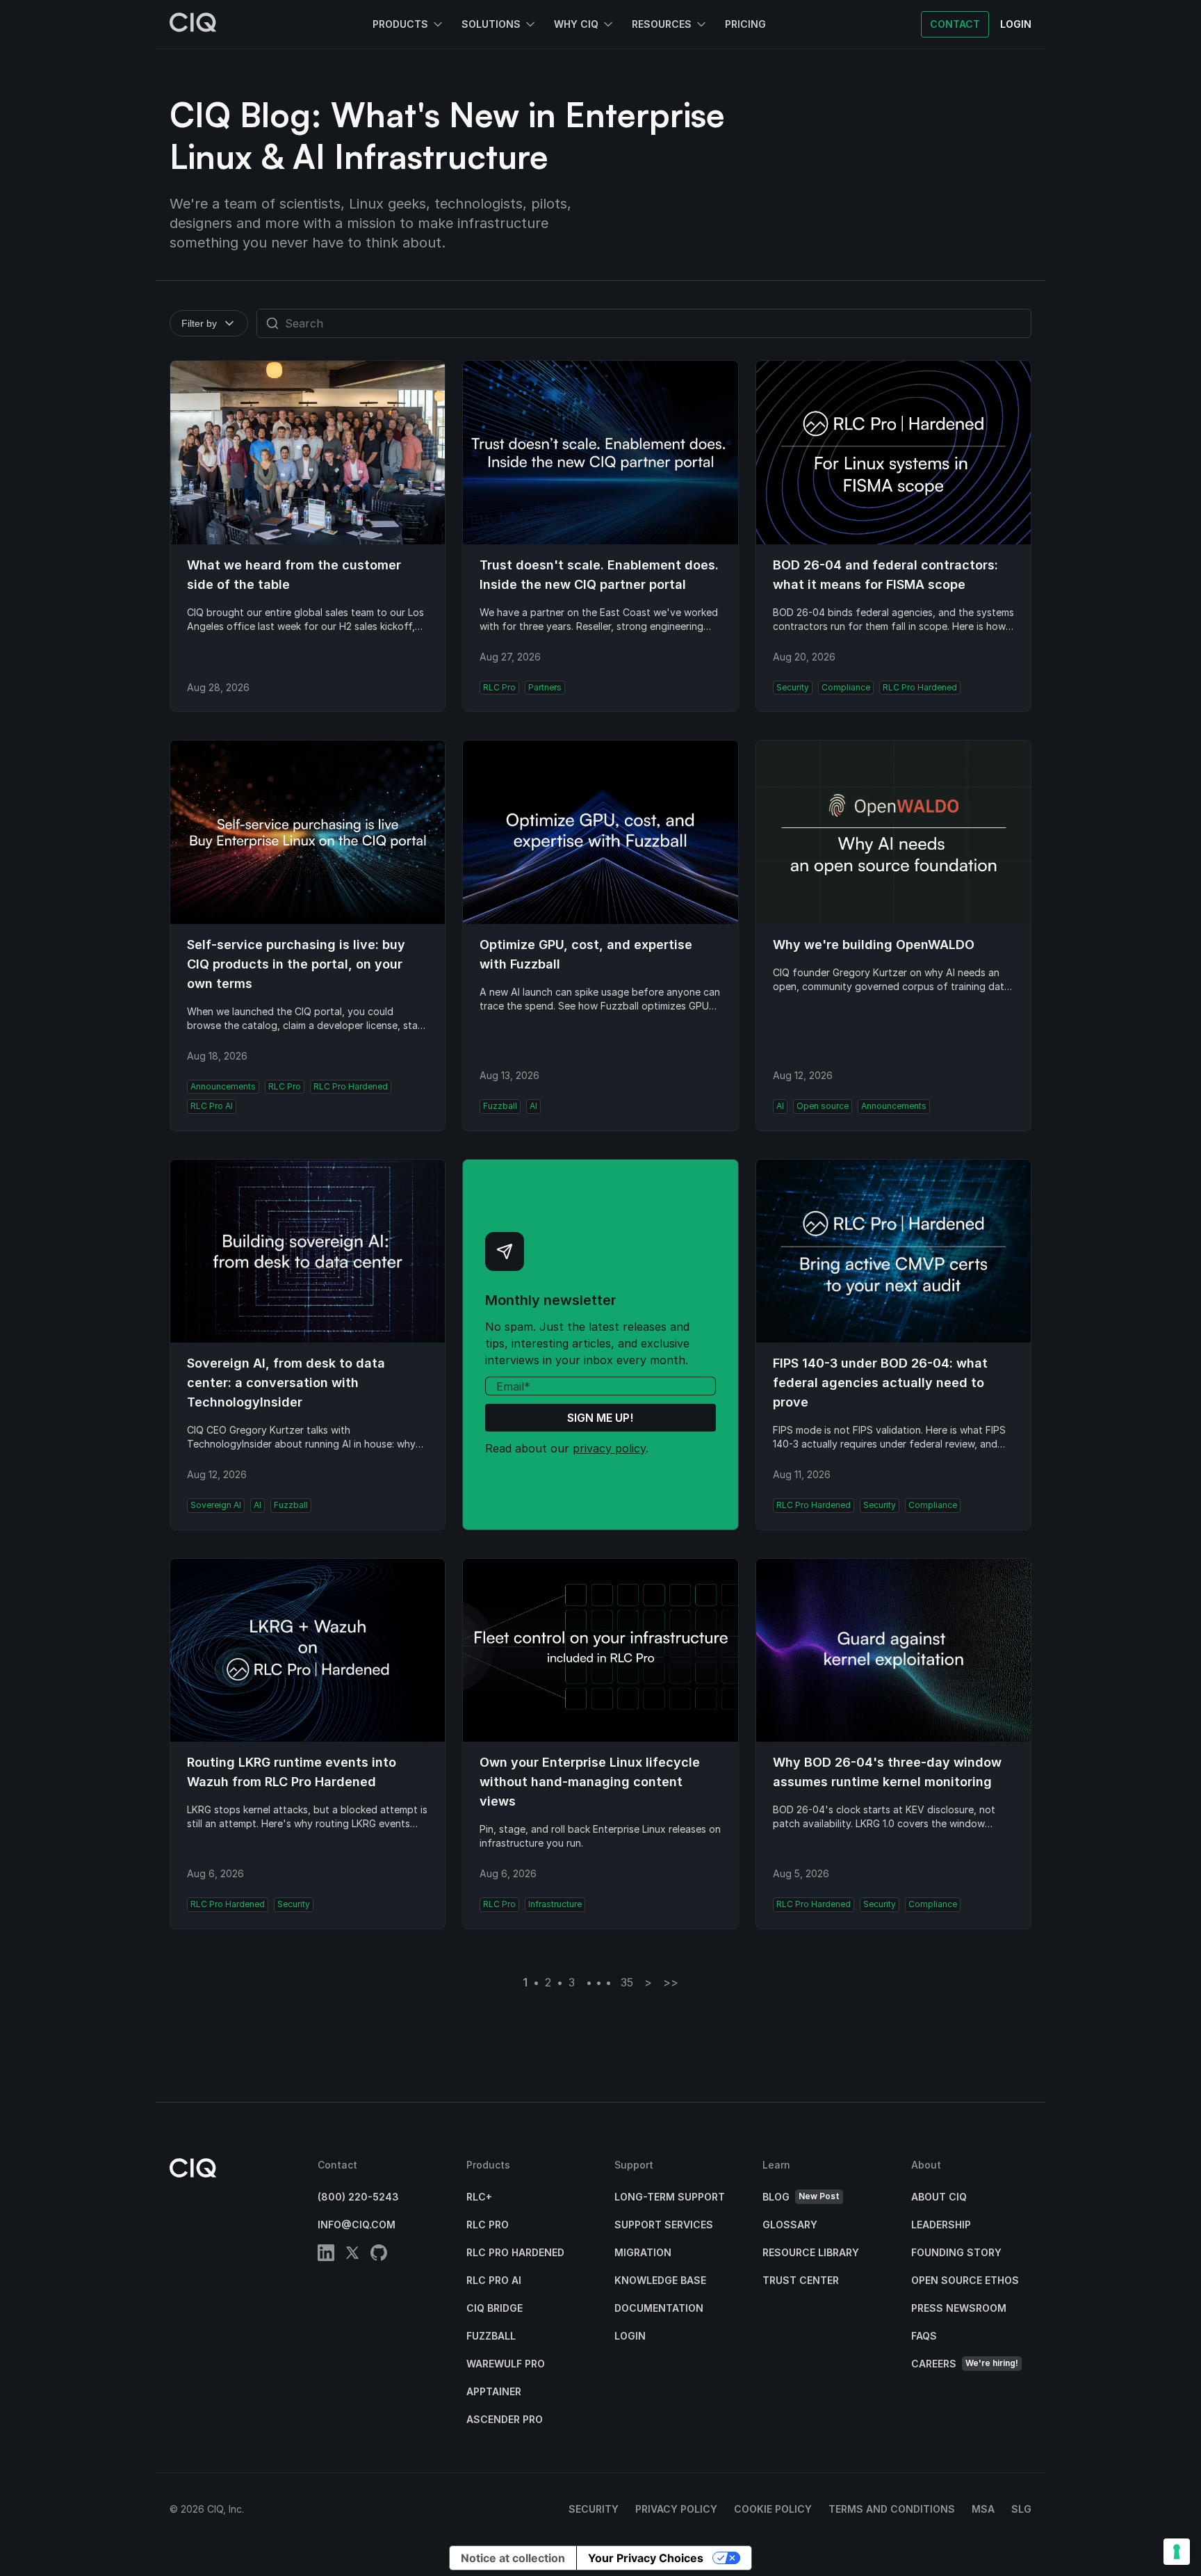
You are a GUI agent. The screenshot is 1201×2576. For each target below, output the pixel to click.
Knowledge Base (660, 2280)
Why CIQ (576, 24)
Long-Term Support (670, 2197)
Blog (801, 2197)
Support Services (664, 2225)
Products (400, 24)
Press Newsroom (959, 2308)
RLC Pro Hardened (515, 2252)
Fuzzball (491, 2336)
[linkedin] (326, 2255)
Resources (662, 24)
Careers (965, 2364)
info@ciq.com (357, 2225)
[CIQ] (193, 24)
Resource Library (811, 2252)
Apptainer (494, 2391)
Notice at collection (513, 2558)
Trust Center (801, 2280)
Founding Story (956, 2252)
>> (671, 1982)
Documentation (659, 2308)
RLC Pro (488, 2225)
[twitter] (352, 2255)
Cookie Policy (773, 2509)
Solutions (491, 24)
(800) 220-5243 (358, 2197)
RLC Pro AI (494, 2280)
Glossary (790, 2225)
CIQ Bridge (495, 2308)
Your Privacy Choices (646, 2558)
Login (630, 2336)
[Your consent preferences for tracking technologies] (1177, 2552)
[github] (379, 2255)
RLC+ (479, 2197)
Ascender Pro (505, 2419)
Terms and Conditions (892, 2509)
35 (627, 1982)
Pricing (745, 24)
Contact (955, 24)
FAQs (924, 2336)
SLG (1021, 2509)
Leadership (941, 2225)
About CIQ (939, 2197)
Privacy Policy (676, 2509)
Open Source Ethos (965, 2280)
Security (594, 2509)
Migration (643, 2252)
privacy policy (609, 1448)
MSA (983, 2509)
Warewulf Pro (506, 2364)
